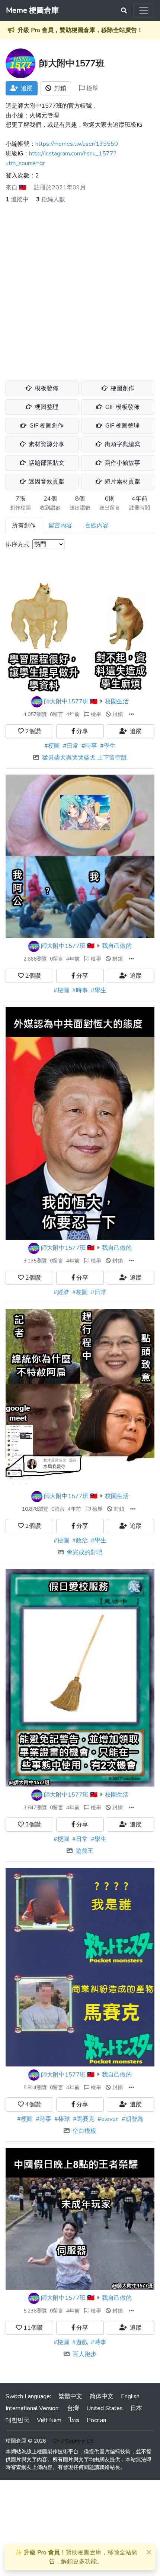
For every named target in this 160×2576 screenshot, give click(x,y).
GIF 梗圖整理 (122, 426)
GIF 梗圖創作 (46, 426)
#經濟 (61, 1292)
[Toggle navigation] (144, 10)
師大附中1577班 (66, 701)
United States (105, 2408)
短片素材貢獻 (122, 482)
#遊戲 (80, 2342)
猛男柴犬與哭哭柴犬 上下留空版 (84, 758)
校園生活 (117, 701)
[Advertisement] (80, 288)
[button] (131, 714)
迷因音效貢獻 (46, 482)
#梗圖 (52, 746)
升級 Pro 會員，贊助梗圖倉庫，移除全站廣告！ (80, 30)
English (130, 2396)
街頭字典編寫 (122, 444)
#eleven (108, 2119)
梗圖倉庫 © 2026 (26, 2441)
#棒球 (62, 2119)
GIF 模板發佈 (122, 407)
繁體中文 (70, 2396)
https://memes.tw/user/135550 (77, 144)
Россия (96, 2420)
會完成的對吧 (84, 1552)
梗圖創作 (122, 388)
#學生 (108, 746)
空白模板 (84, 2131)
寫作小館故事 (122, 463)
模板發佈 (46, 388)
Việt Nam (49, 2420)
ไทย (74, 2420)
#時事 (89, 746)
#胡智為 (132, 2119)
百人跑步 (84, 2354)
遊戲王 (84, 1851)
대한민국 (17, 2420)
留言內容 (60, 526)
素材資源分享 (46, 444)
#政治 (80, 1541)
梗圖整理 (46, 407)
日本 (136, 2408)
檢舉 (92, 88)
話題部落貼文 (46, 463)
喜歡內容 (97, 526)
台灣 (73, 2408)
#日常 (71, 746)
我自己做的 (117, 946)
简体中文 (102, 2396)
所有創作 (24, 526)
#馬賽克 (84, 2119)
